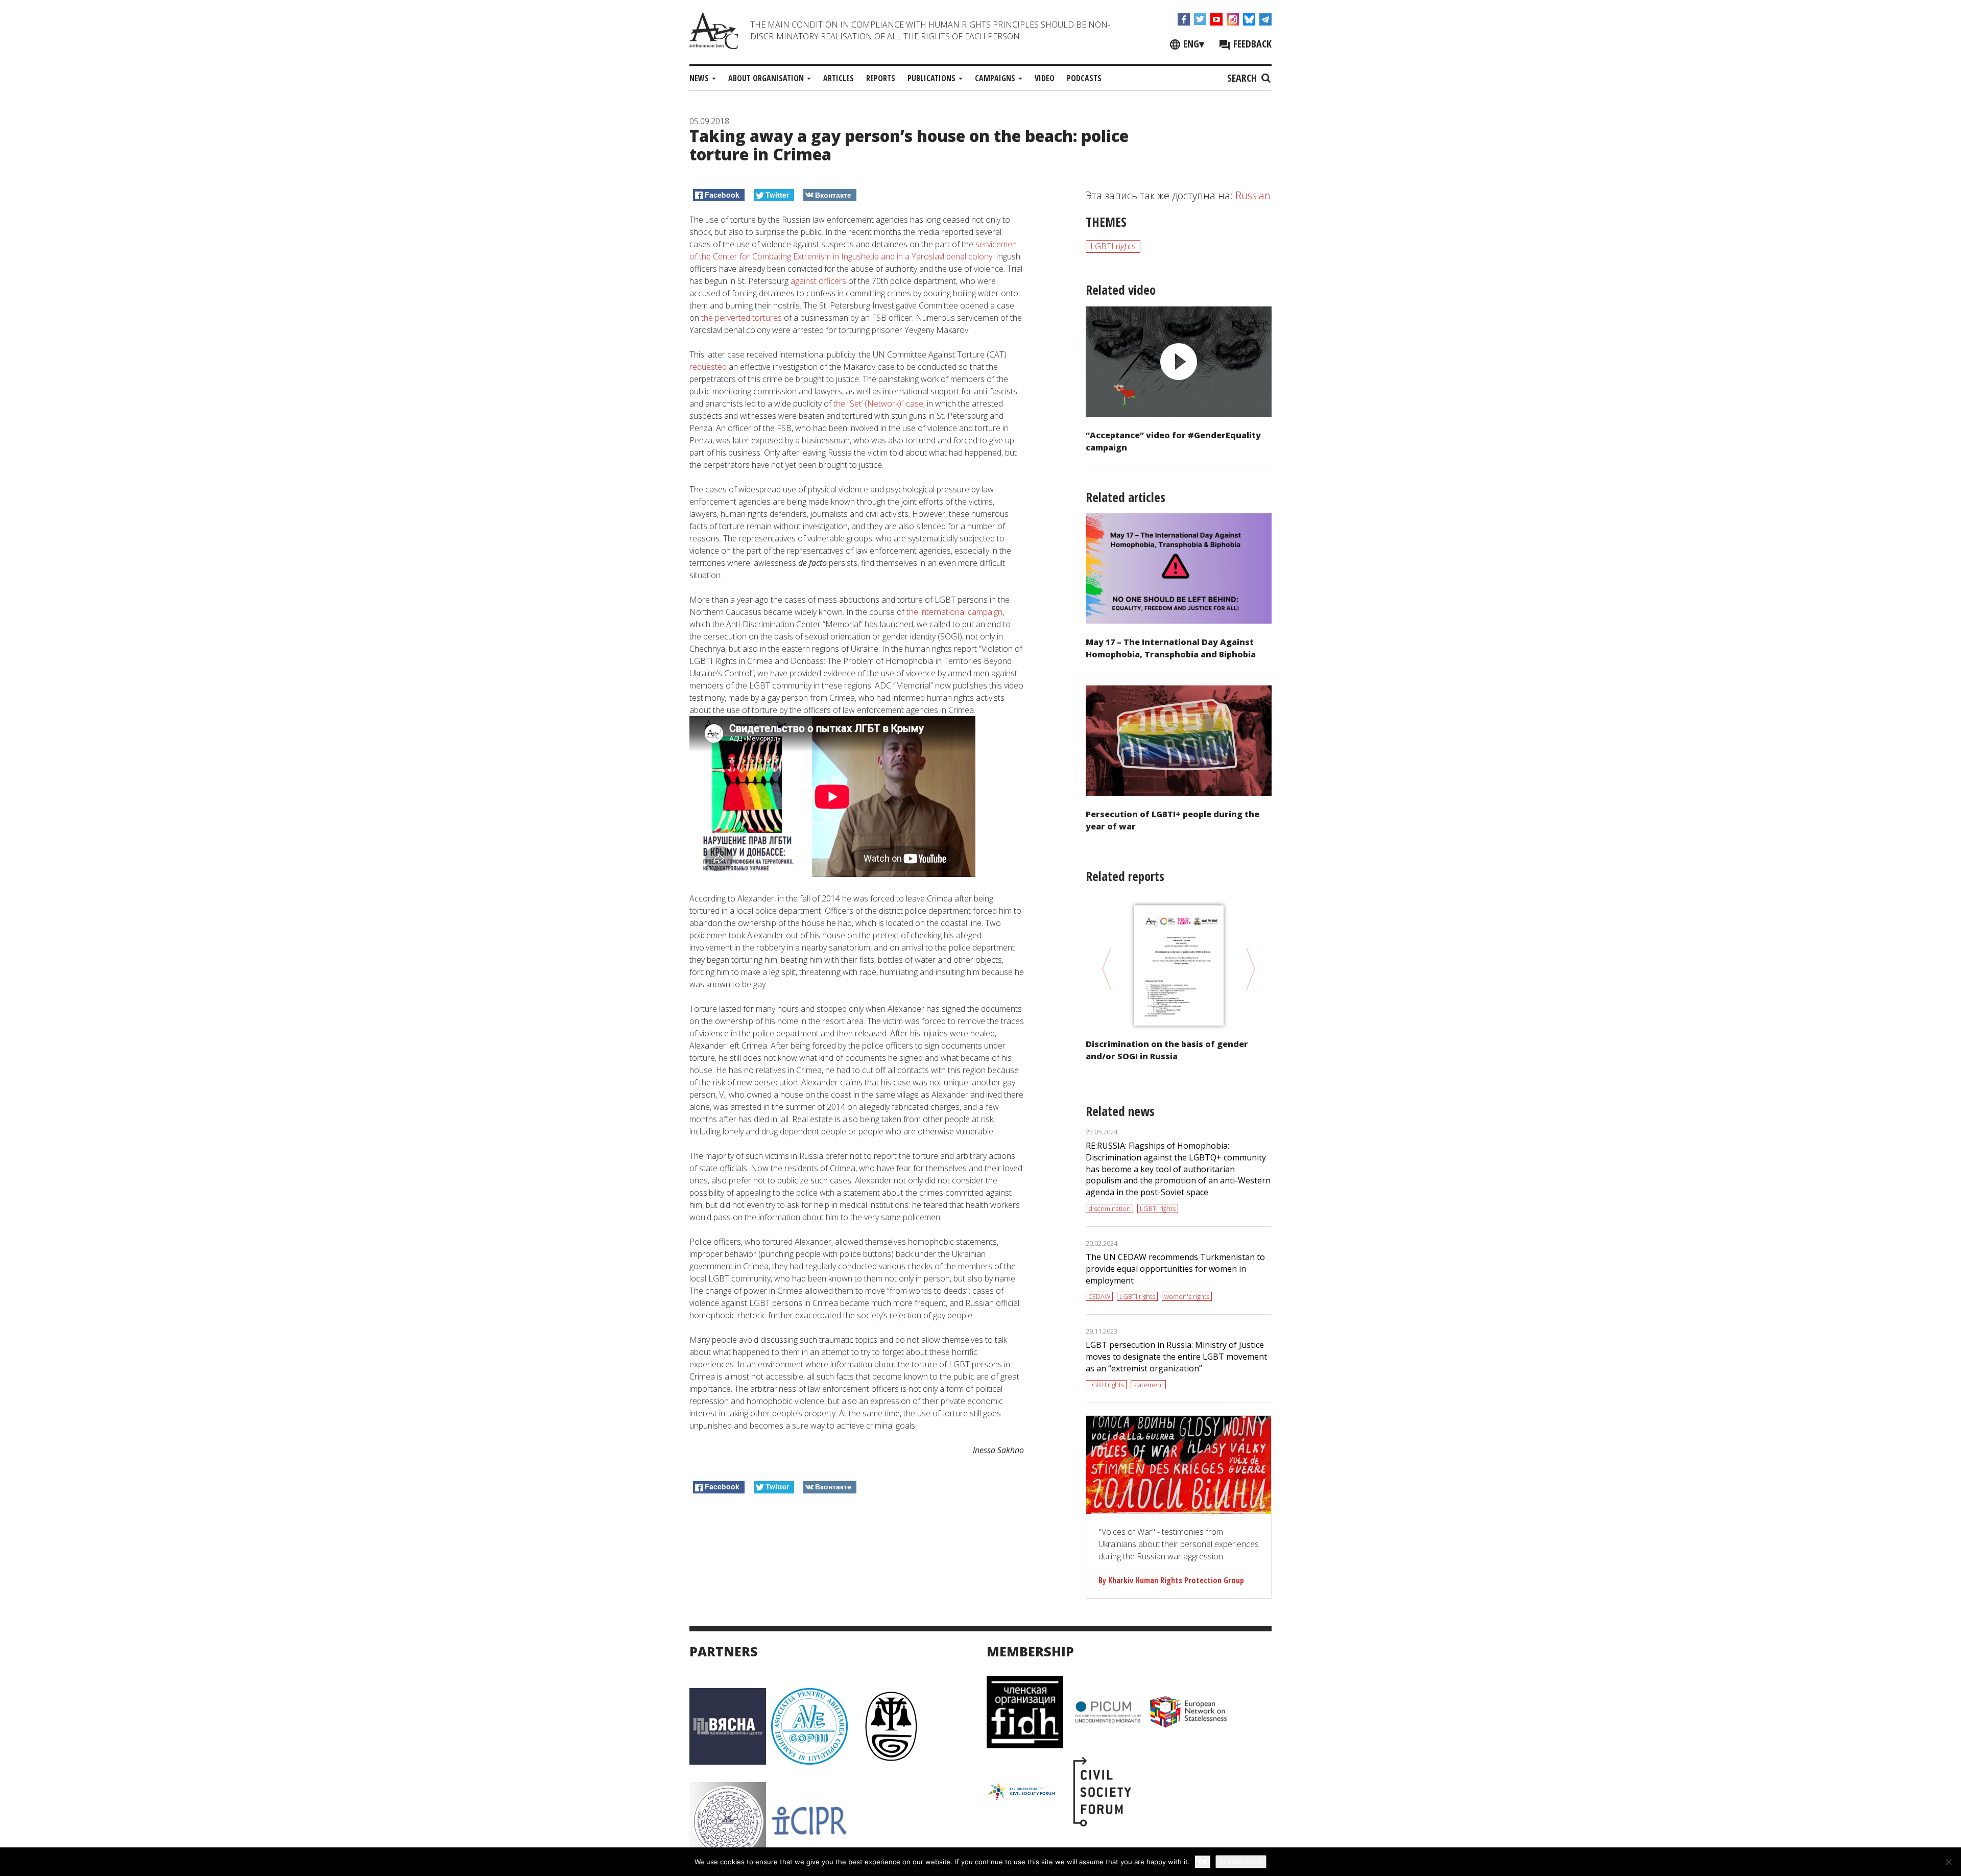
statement (1148, 1385)
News (700, 78)
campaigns (996, 78)
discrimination (1109, 1208)
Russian (1253, 195)
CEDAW (1099, 1296)
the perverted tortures (742, 318)
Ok (1203, 1861)
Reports (881, 78)
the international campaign (954, 612)
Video (1045, 78)
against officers (818, 281)
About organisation (767, 78)
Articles (839, 78)
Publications (932, 78)
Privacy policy (1241, 1862)
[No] (1948, 1862)
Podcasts (1084, 78)
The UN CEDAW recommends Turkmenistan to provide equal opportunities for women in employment (1175, 1269)
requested (708, 367)
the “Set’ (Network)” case (878, 403)
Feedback (1251, 44)
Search (1243, 78)
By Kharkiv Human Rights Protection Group (1171, 1580)
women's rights (1187, 1296)
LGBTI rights (1113, 246)
